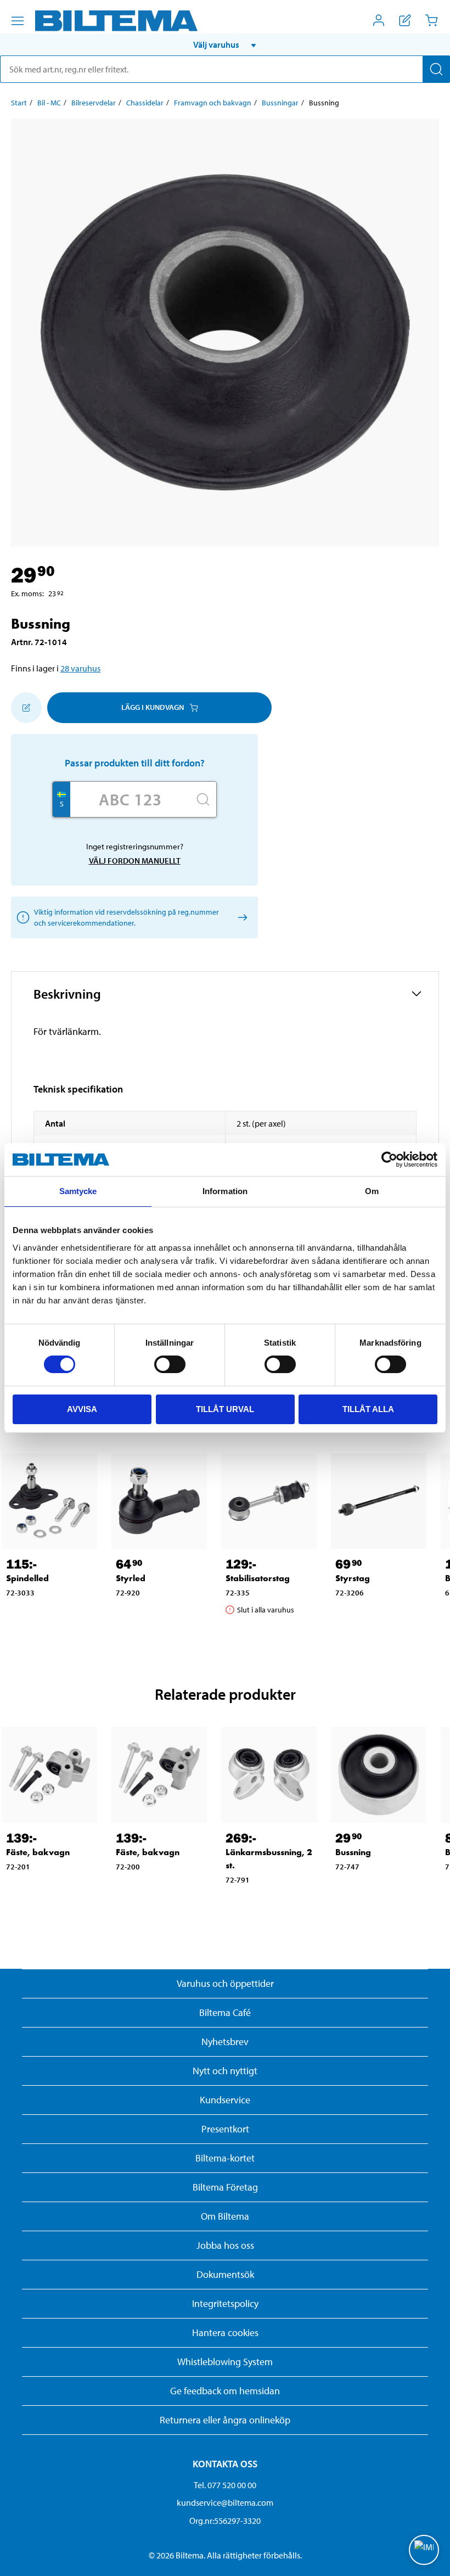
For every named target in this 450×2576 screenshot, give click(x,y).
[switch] (170, 1364)
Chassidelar (145, 103)
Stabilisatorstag (258, 1578)
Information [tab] (225, 1191)
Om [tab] (372, 1191)
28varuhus (80, 668)
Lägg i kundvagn (153, 707)
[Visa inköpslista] (405, 20)
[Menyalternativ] (18, 21)
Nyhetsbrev (225, 2042)
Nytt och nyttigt (225, 2071)
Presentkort (225, 2129)
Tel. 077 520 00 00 (225, 2485)
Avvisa (82, 1409)
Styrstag (353, 1578)
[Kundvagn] (431, 20)
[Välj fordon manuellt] (241, 917)
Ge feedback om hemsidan (225, 2391)
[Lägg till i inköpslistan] (26, 708)
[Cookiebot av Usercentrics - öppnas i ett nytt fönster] (389, 1160)
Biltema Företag (225, 2187)
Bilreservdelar (94, 103)
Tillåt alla (368, 1409)
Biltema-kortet (225, 2158)
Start (19, 103)
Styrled (131, 1578)
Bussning (353, 1852)
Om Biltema (225, 2216)
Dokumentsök (225, 2274)
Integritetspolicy (225, 2303)
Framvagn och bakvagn (213, 103)
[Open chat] (424, 2550)
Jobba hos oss (225, 2245)
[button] (225, 44)
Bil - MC (49, 103)
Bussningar (280, 103)
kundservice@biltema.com (225, 2502)
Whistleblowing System (225, 2362)
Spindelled (27, 1578)
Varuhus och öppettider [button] (225, 1983)
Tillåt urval (225, 1409)
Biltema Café (225, 2012)
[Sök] (436, 69)
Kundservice (225, 2100)
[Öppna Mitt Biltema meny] (379, 20)
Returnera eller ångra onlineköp (225, 2420)
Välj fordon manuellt (135, 861)
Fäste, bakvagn (38, 1852)
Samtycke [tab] (78, 1191)
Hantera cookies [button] (225, 2333)
